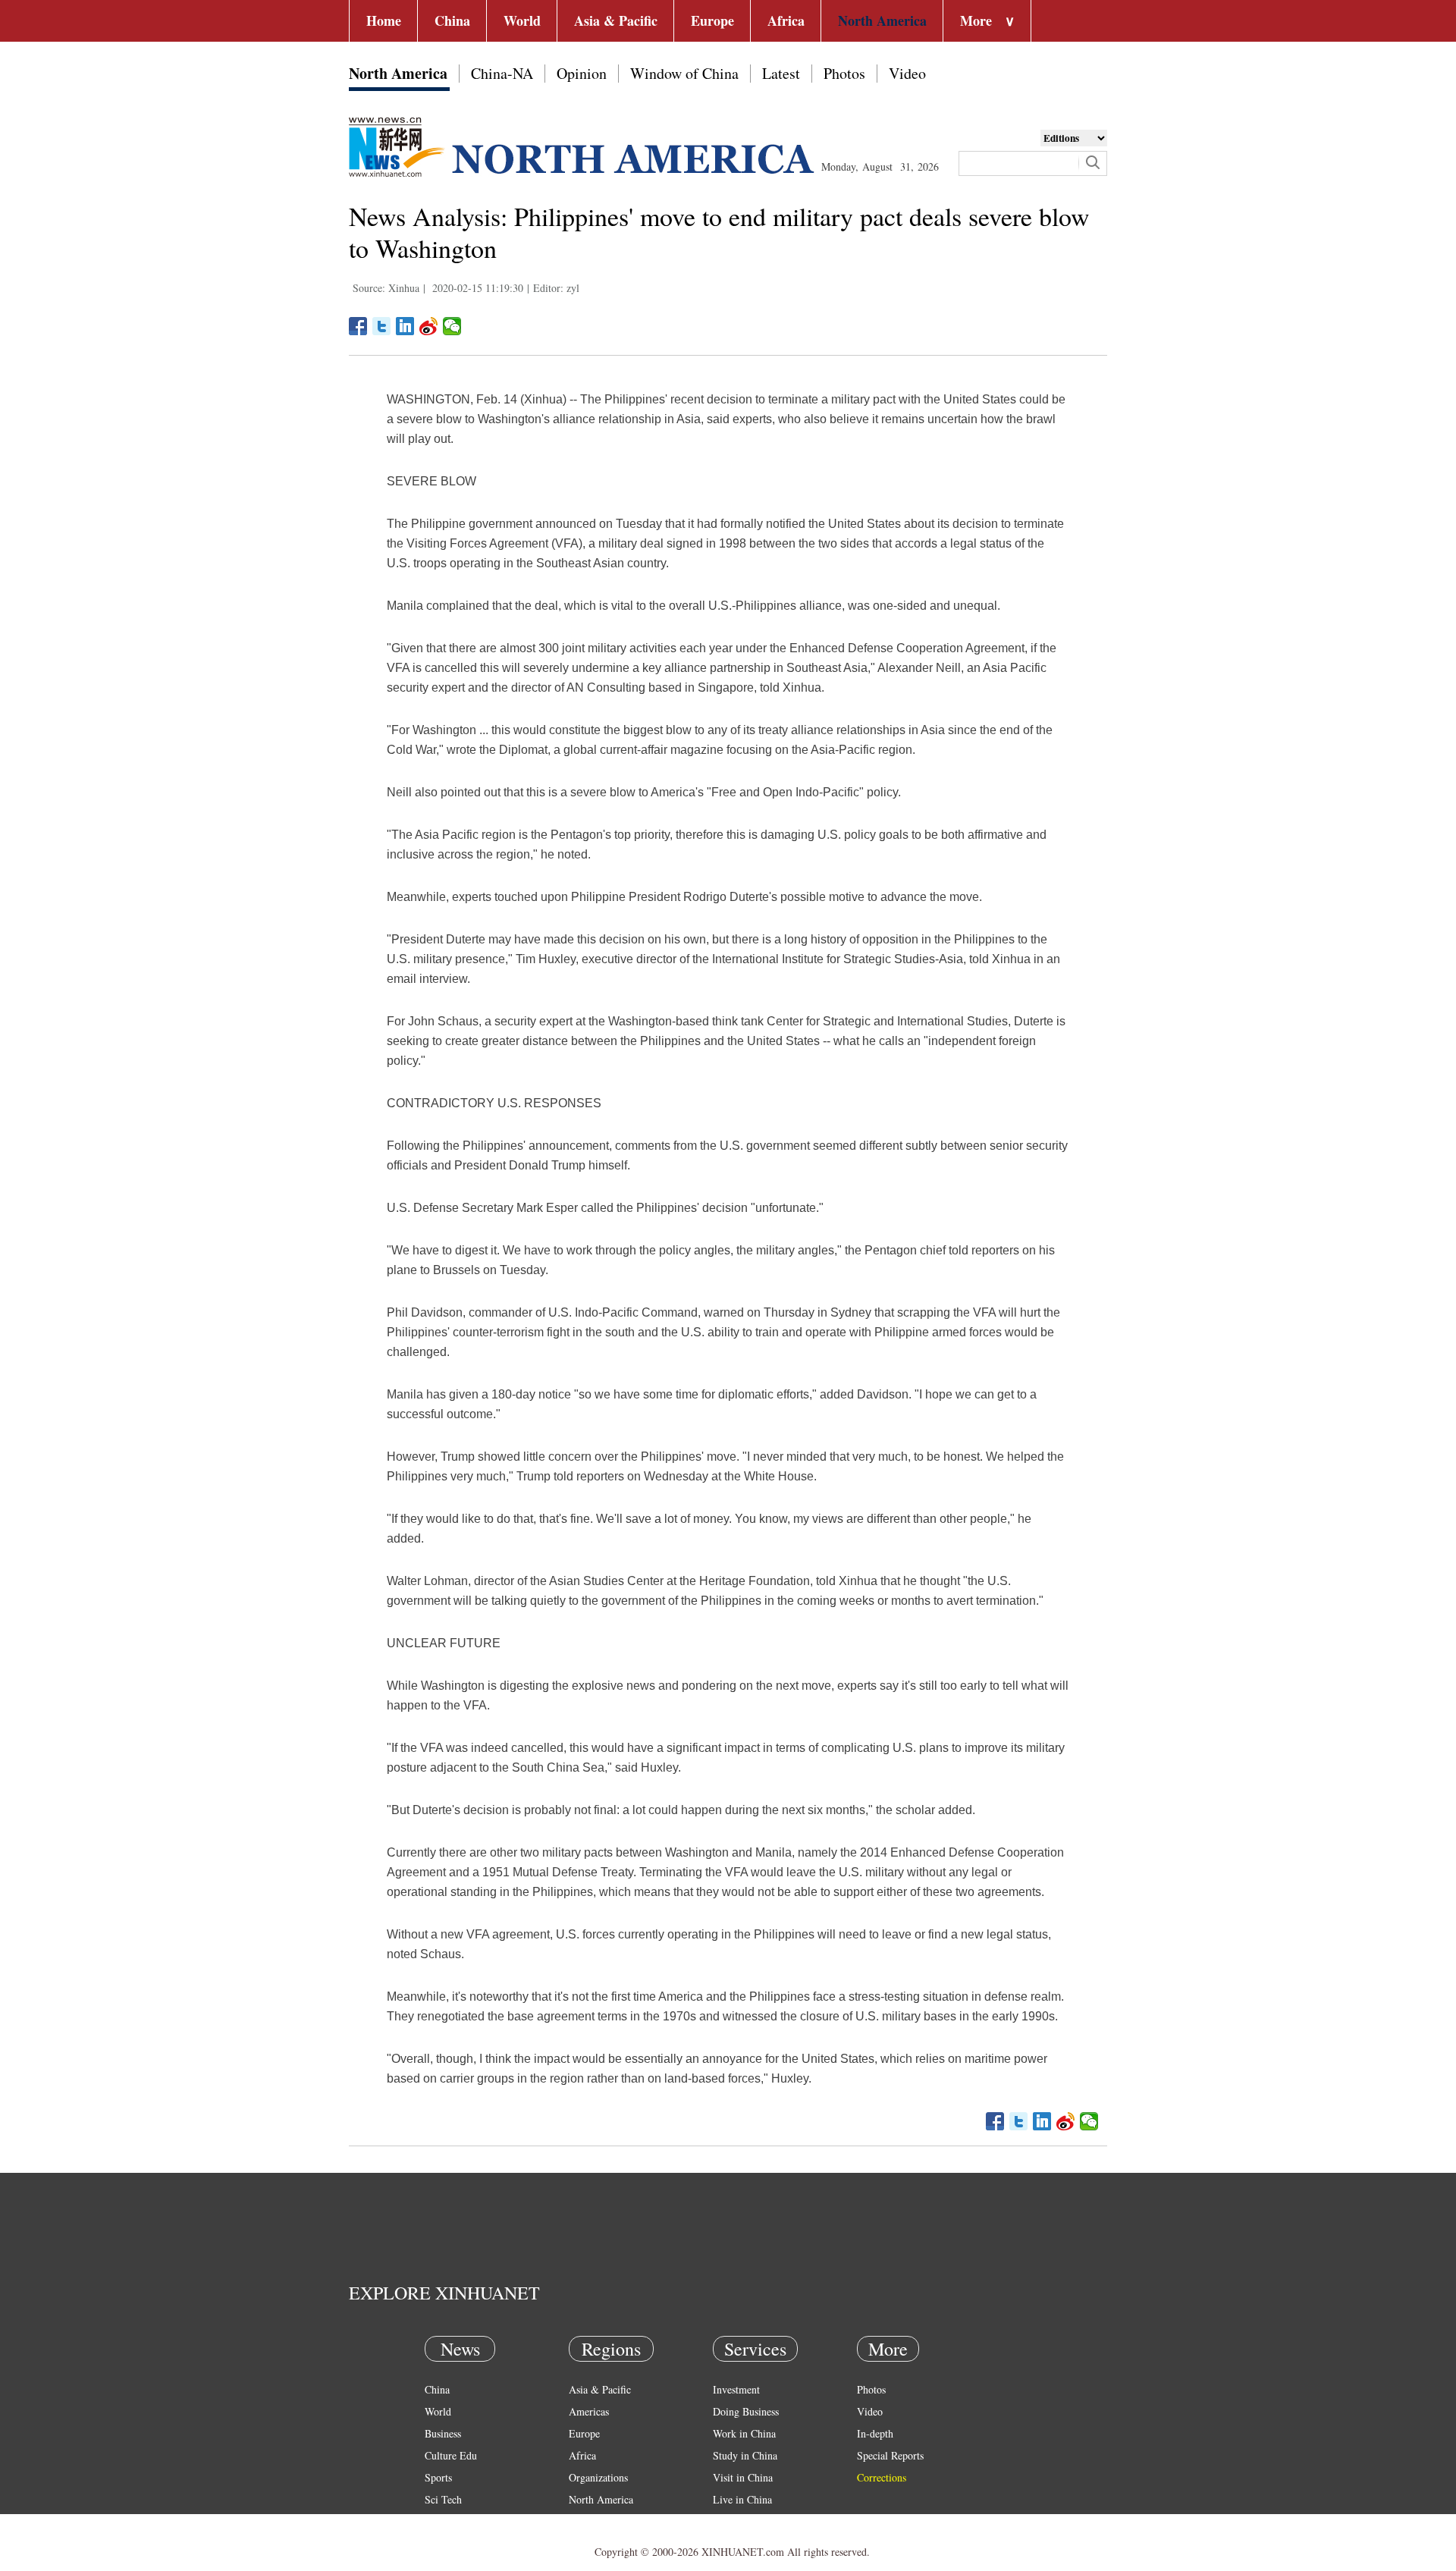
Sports (438, 2477)
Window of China (684, 73)
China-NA (502, 73)
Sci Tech (443, 2499)
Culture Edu (451, 2455)
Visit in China (743, 2477)
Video (907, 73)
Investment (736, 2389)
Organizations (598, 2477)
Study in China (745, 2455)
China (452, 20)
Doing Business (746, 2411)
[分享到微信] (452, 326)
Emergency (737, 2521)
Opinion (582, 73)
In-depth (875, 2433)
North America (882, 20)
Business (443, 2433)
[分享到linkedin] (405, 326)
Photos (844, 73)
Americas (589, 2411)
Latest (781, 73)
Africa (786, 20)
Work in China (744, 2433)
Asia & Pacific (616, 20)
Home (384, 20)
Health (439, 2521)
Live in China (742, 2499)
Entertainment (455, 2543)
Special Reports (890, 2455)
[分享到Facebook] (358, 326)
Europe (712, 20)
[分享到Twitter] (382, 326)
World (522, 20)
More (987, 20)
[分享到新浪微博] (429, 326)
